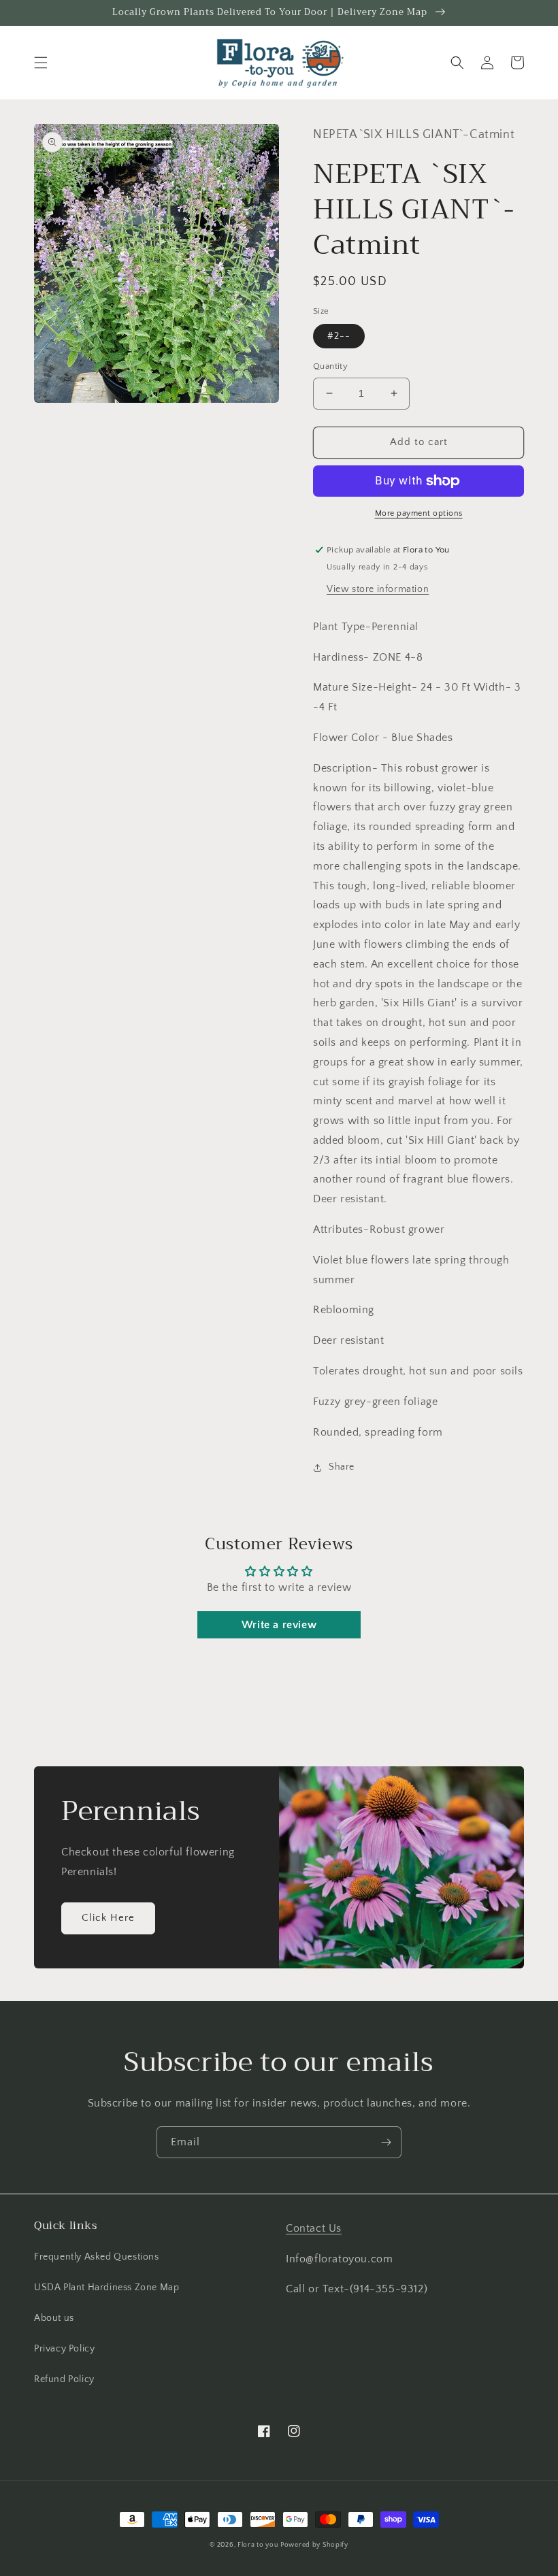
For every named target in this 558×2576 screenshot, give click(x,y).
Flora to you (258, 2545)
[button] (41, 63)
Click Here (108, 1918)
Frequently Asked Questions (97, 2257)
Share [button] (342, 1467)
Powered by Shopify (314, 2545)
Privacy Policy (64, 2349)
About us (54, 2318)
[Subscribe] (386, 2142)
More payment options (419, 513)
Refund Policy (64, 2379)
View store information (378, 589)
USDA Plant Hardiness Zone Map (106, 2288)
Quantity (330, 366)
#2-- (339, 336)
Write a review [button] (279, 1625)
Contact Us (314, 2228)
